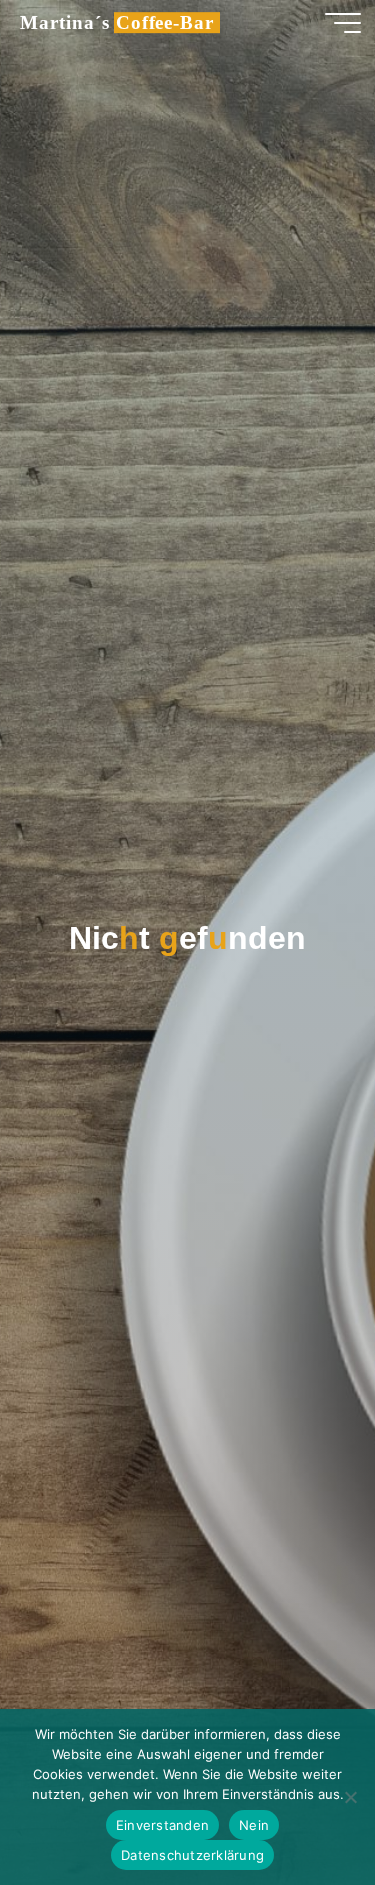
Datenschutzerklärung (192, 1855)
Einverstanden (162, 1825)
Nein (254, 1825)
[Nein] (350, 1797)
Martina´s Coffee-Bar (117, 22)
